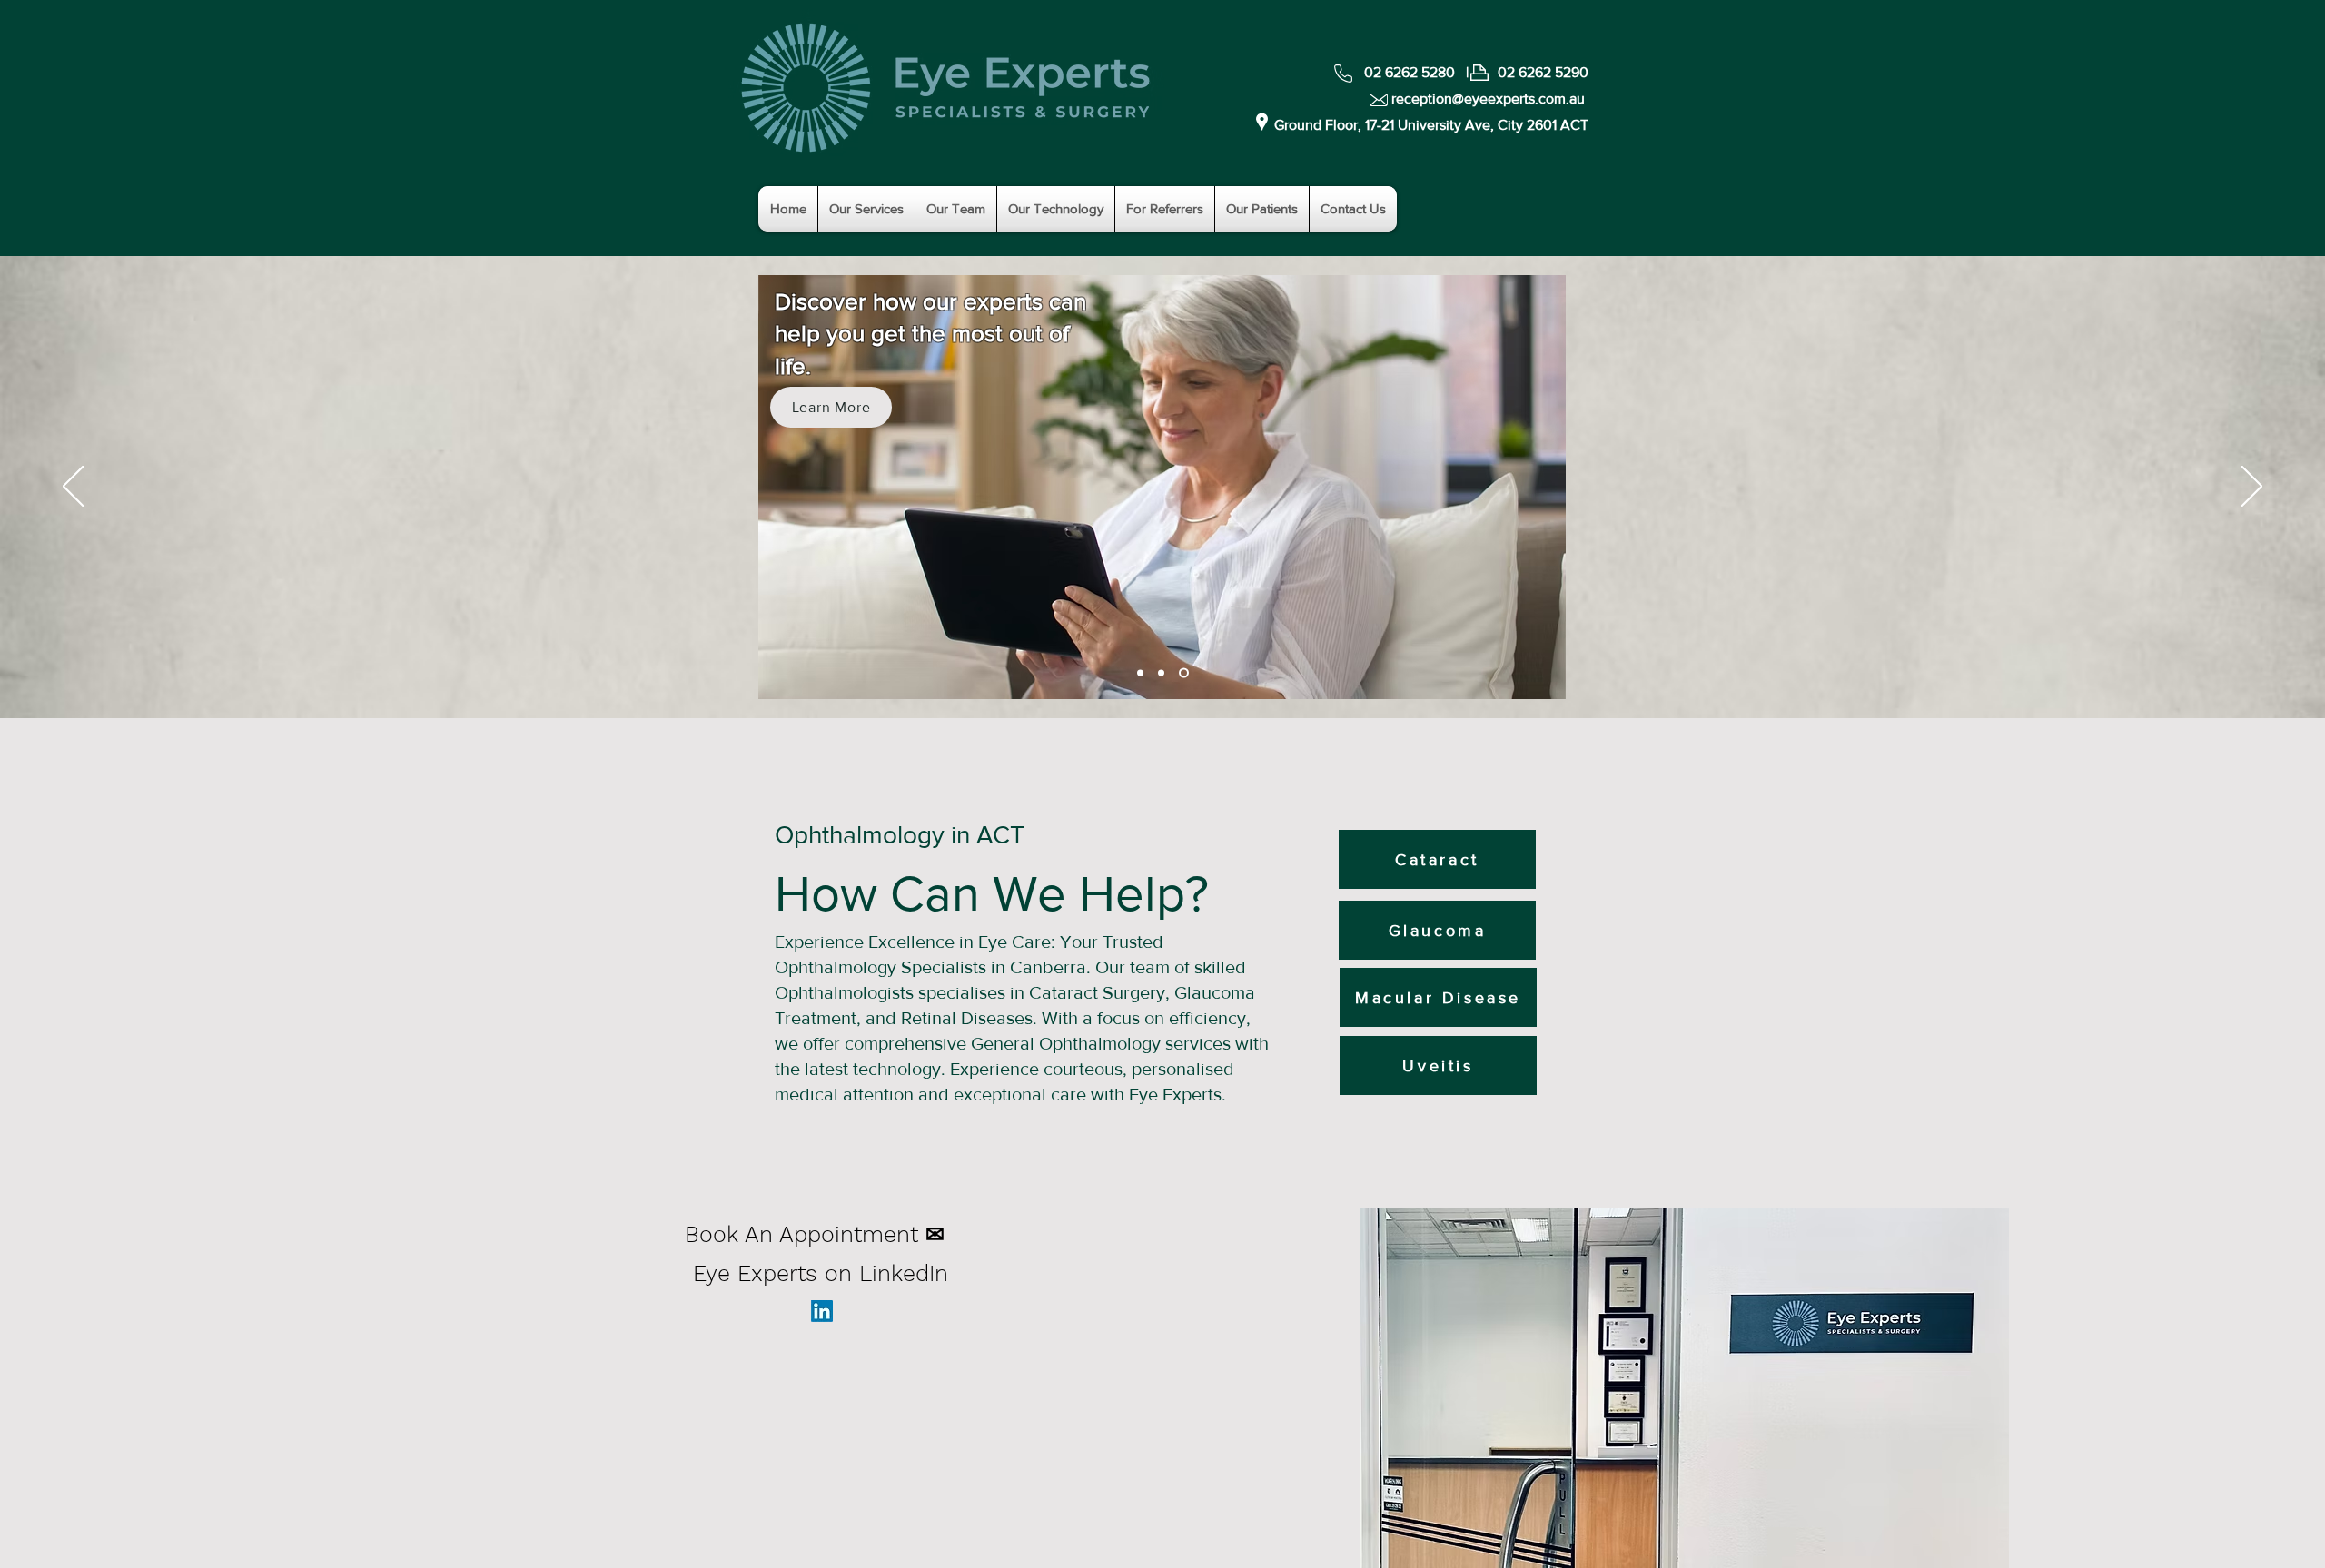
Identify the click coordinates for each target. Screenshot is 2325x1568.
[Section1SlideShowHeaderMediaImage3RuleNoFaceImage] (1161, 673)
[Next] (2252, 488)
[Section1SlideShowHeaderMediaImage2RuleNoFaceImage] (1184, 673)
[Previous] (73, 488)
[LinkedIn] (822, 1311)
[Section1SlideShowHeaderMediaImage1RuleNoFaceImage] (1140, 673)
